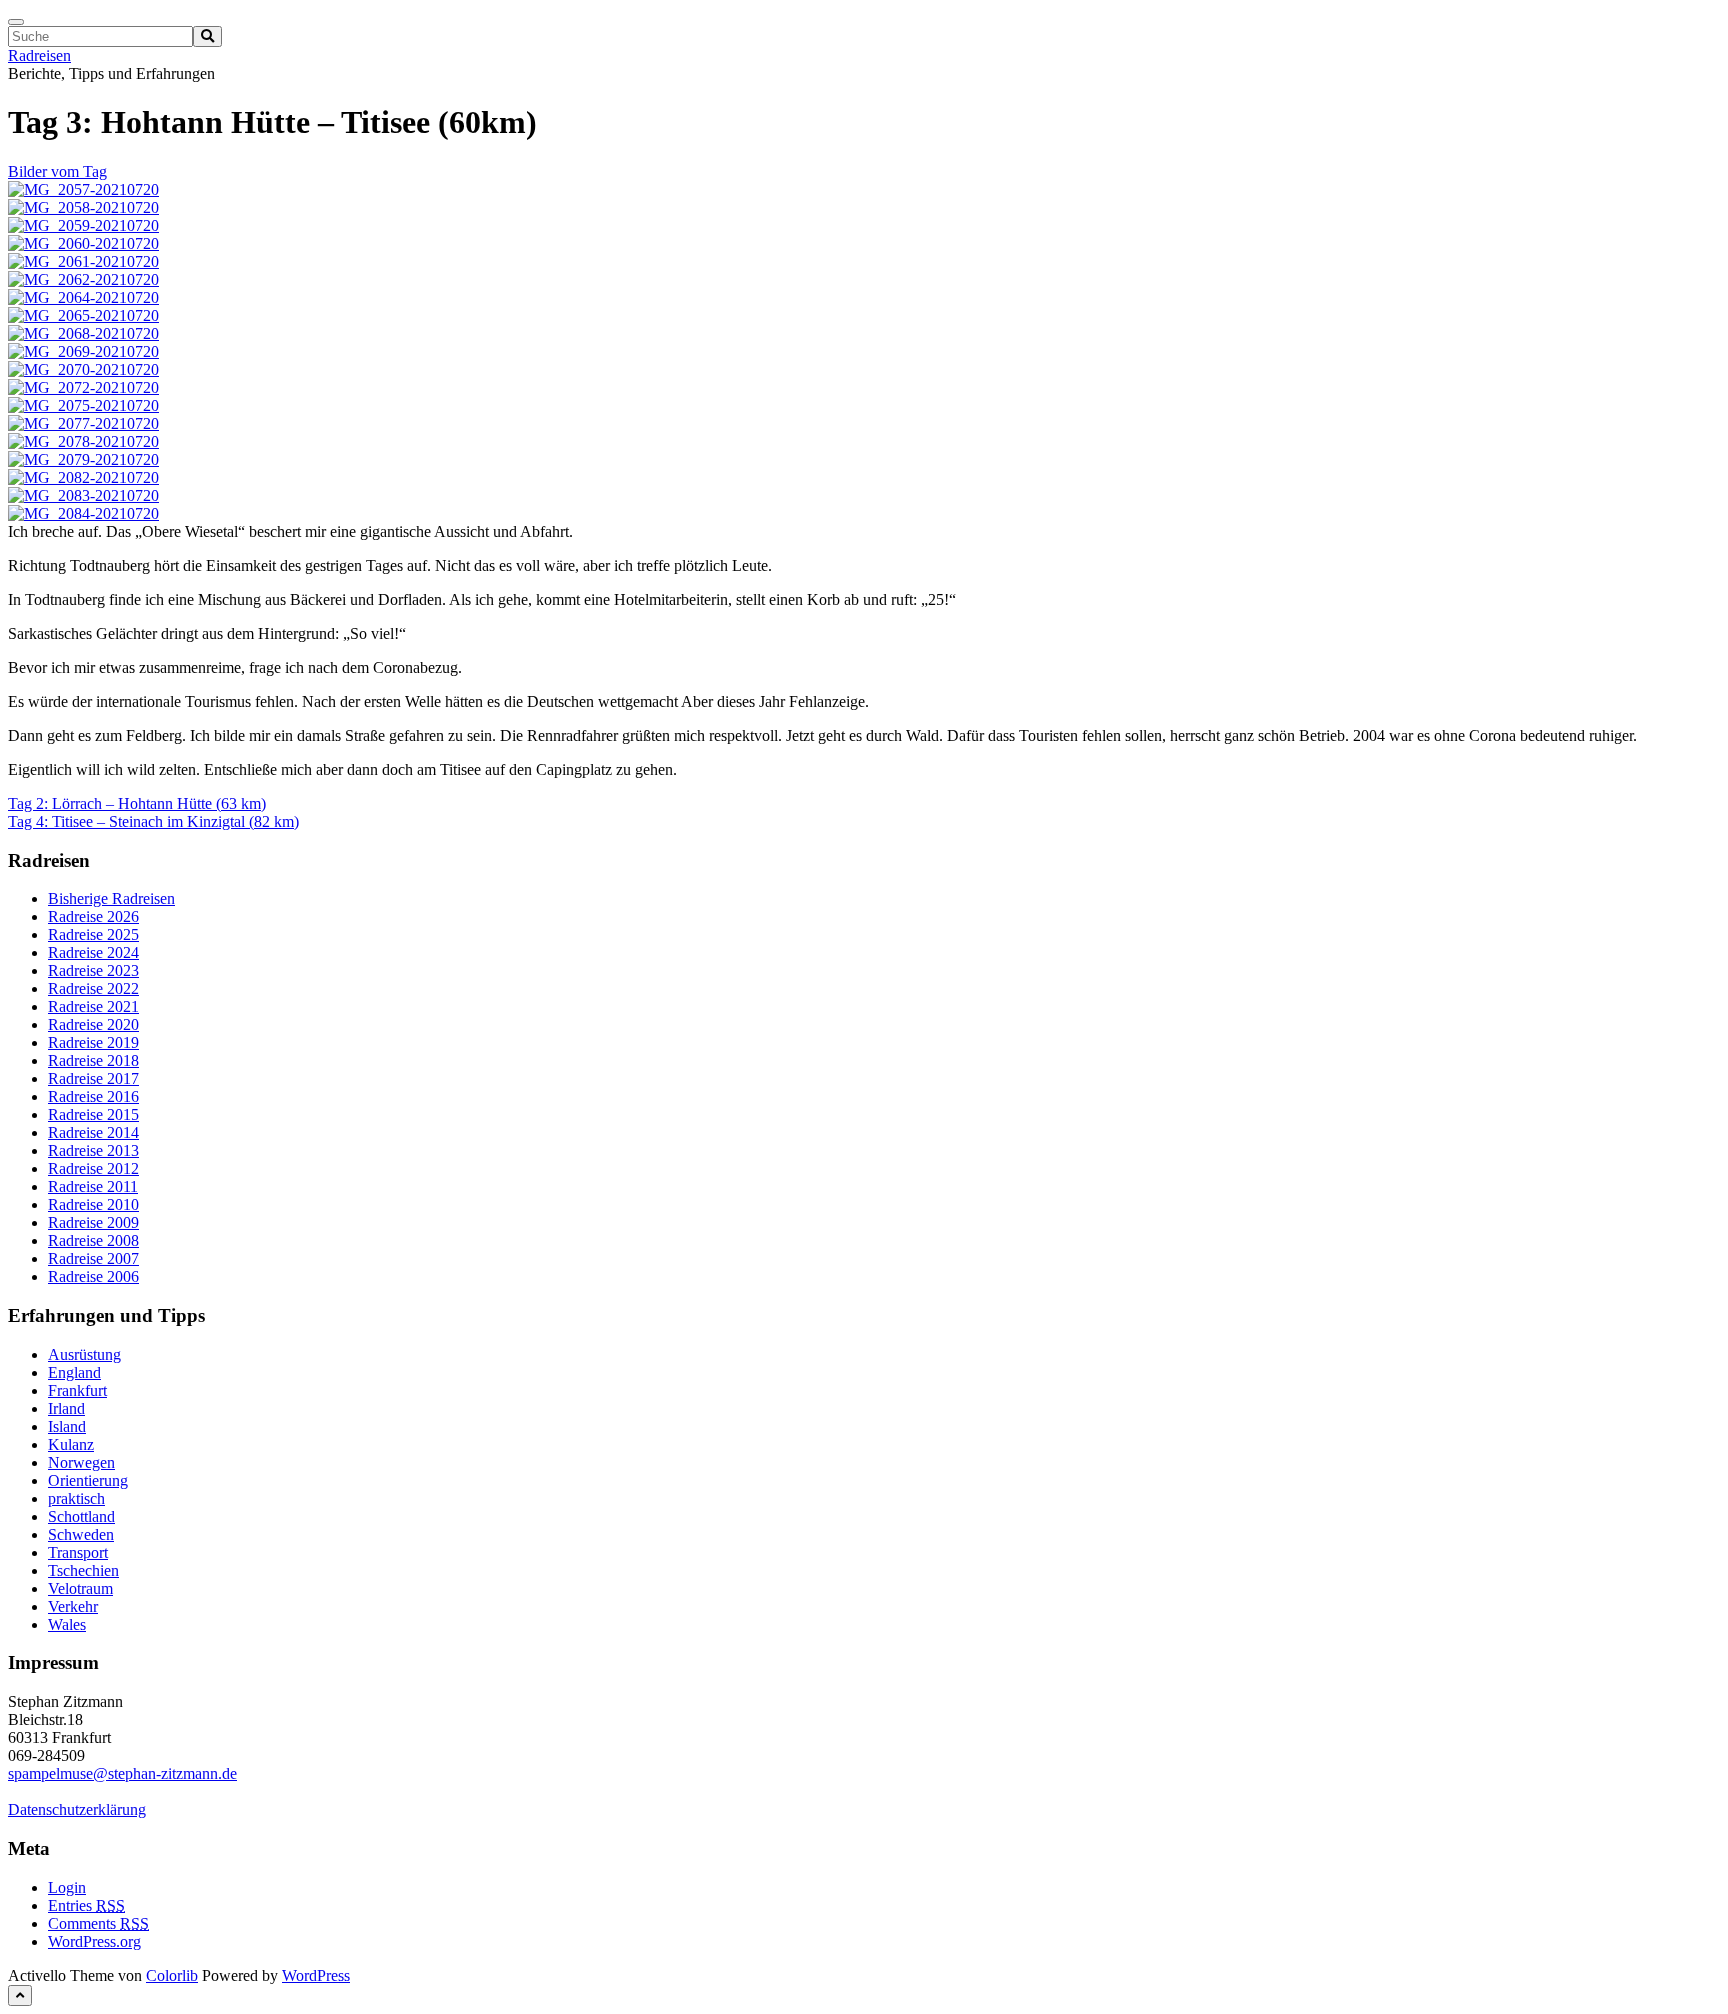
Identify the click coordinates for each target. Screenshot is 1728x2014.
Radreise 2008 (93, 1240)
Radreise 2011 (93, 1186)
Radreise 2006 (93, 1276)
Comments (98, 1923)
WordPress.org (94, 1941)
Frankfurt (77, 1390)
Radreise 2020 (93, 1024)
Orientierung (88, 1480)
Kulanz (71, 1444)
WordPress (316, 1975)
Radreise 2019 (93, 1042)
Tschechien (83, 1570)
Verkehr (73, 1606)
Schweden (81, 1534)
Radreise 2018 (93, 1060)
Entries (86, 1905)
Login (67, 1887)
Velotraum (80, 1588)
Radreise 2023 (93, 970)
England (74, 1372)
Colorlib (172, 1975)
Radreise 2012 (93, 1168)
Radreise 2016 (93, 1096)
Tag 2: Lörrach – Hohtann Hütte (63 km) (137, 803)
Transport (78, 1552)
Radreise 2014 (93, 1132)
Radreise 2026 (93, 916)
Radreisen (39, 55)
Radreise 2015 (93, 1114)
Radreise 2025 (93, 934)
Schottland (81, 1516)
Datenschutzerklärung (77, 1809)
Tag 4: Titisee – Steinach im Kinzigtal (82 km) (153, 821)
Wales (67, 1624)
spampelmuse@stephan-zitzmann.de (122, 1773)
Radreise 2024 (93, 952)
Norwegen (81, 1462)
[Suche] (207, 36)
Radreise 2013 (93, 1150)
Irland (66, 1408)
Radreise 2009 (93, 1222)
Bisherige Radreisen (111, 898)
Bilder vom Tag (57, 171)
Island (67, 1426)
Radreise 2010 (93, 1204)
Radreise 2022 (93, 988)
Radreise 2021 (93, 1006)
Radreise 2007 (93, 1258)
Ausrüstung (84, 1354)
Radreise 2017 (93, 1078)
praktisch (76, 1498)
